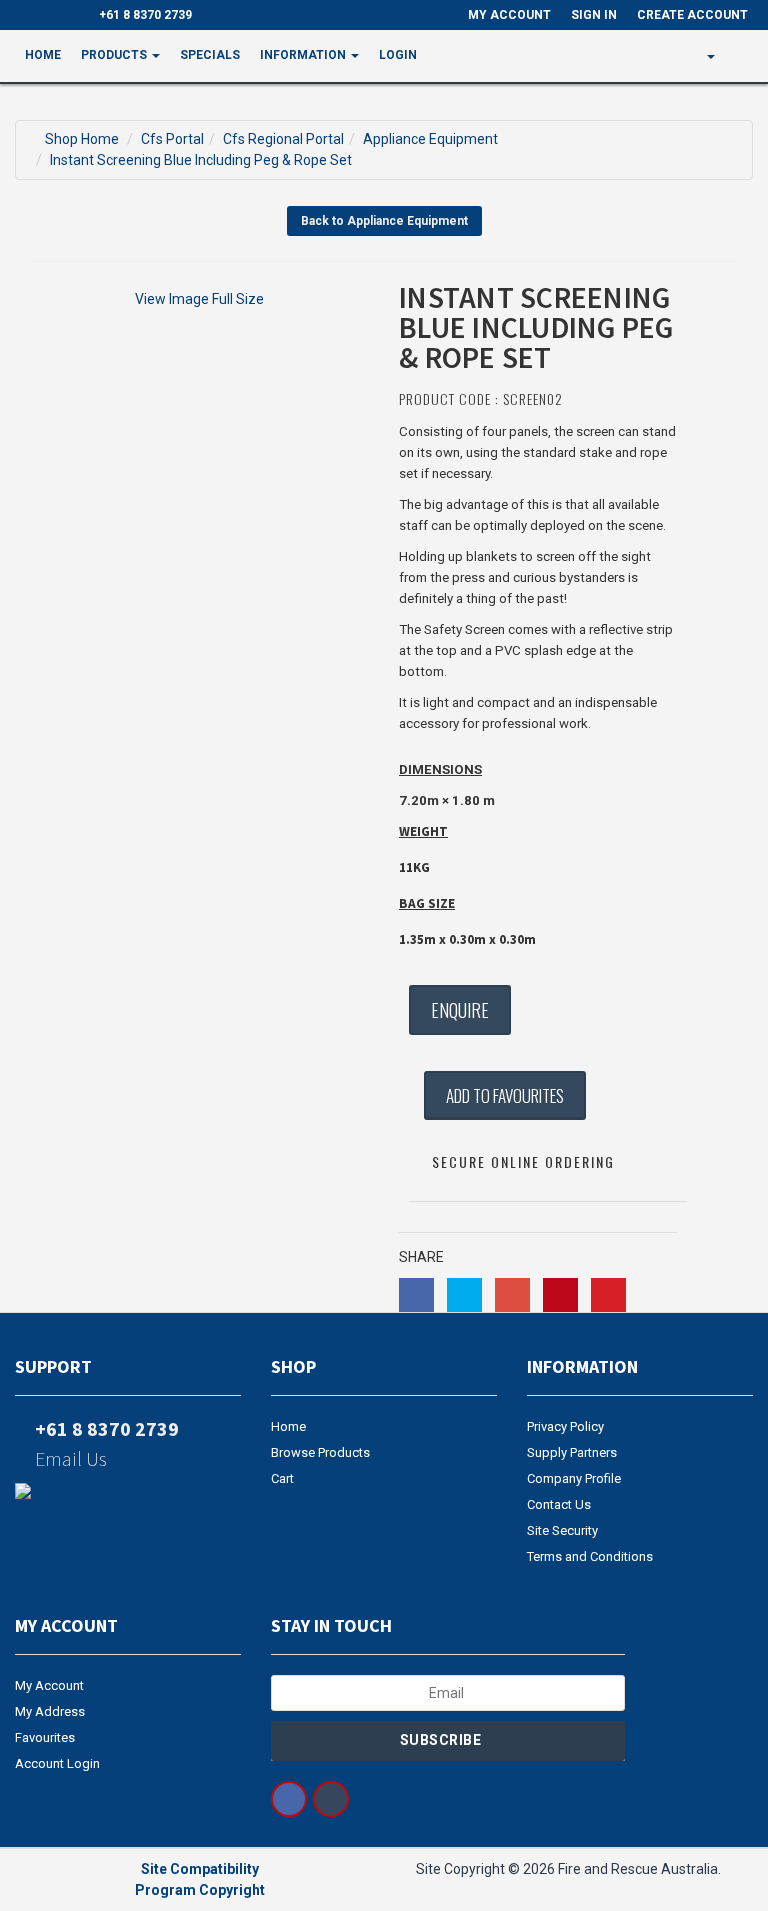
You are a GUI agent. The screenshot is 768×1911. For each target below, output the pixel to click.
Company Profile (574, 1478)
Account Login (57, 1763)
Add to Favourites (505, 1095)
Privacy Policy (565, 1426)
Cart (282, 1478)
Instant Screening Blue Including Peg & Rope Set (201, 160)
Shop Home (82, 139)
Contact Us (559, 1504)
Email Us (69, 1458)
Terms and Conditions (590, 1556)
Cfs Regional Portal (283, 139)
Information (304, 55)
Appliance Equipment (430, 139)
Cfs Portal (172, 139)
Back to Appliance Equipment (384, 221)
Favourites (45, 1737)
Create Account (692, 15)
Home (43, 55)
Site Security (562, 1530)
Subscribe (442, 1740)
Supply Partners (572, 1452)
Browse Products (320, 1452)
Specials (210, 55)
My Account (49, 1685)
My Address (50, 1711)
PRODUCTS (115, 55)
